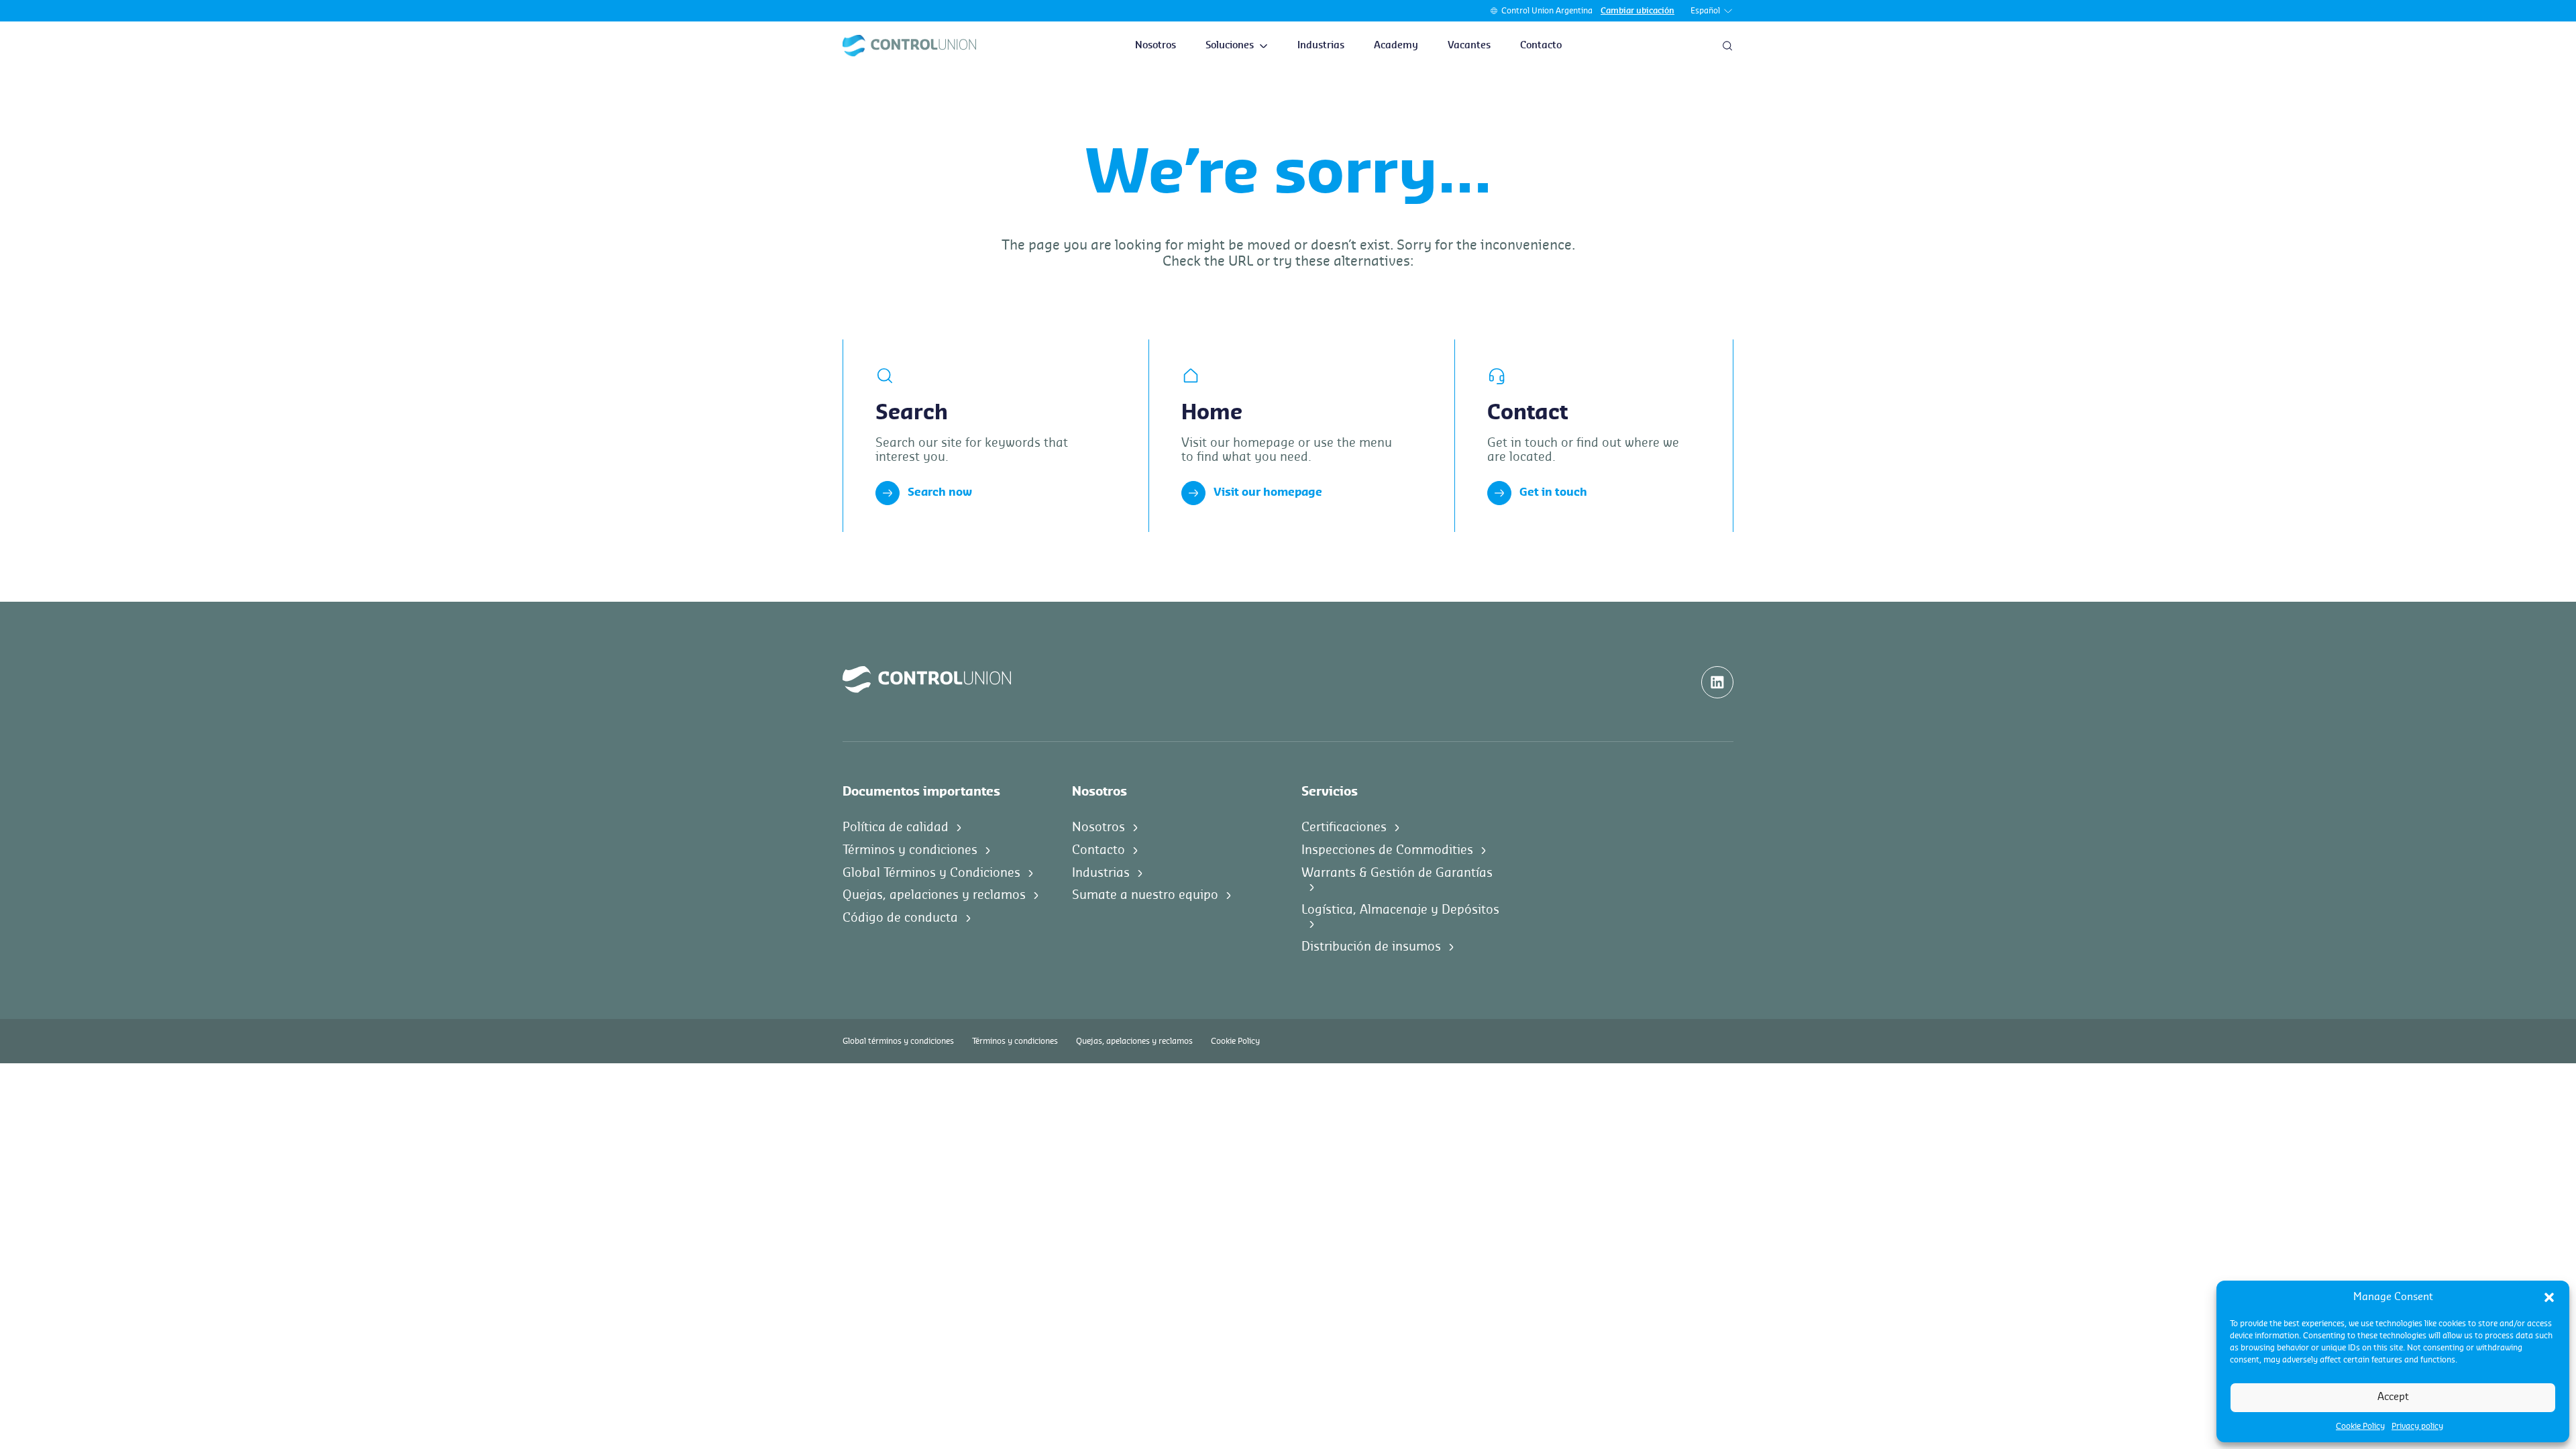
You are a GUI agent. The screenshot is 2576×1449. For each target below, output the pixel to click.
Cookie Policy (2360, 1426)
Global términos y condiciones (898, 1041)
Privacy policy (2417, 1426)
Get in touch (1553, 492)
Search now (940, 492)
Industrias (1321, 46)
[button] (2549, 1297)
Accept (2393, 1397)
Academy (1396, 46)
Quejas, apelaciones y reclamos (934, 895)
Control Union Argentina (1547, 11)
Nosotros (1156, 46)
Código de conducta (900, 918)
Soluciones (1230, 46)
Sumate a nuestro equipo (1145, 895)
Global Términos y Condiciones (931, 873)
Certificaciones (1344, 827)
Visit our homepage (1268, 492)
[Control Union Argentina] (909, 46)
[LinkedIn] (1717, 682)
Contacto (1541, 46)
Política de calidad (896, 827)
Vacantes (1469, 46)
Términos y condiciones (910, 850)
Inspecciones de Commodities (1387, 850)
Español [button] (1705, 11)
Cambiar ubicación (1638, 11)
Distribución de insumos (1371, 947)
